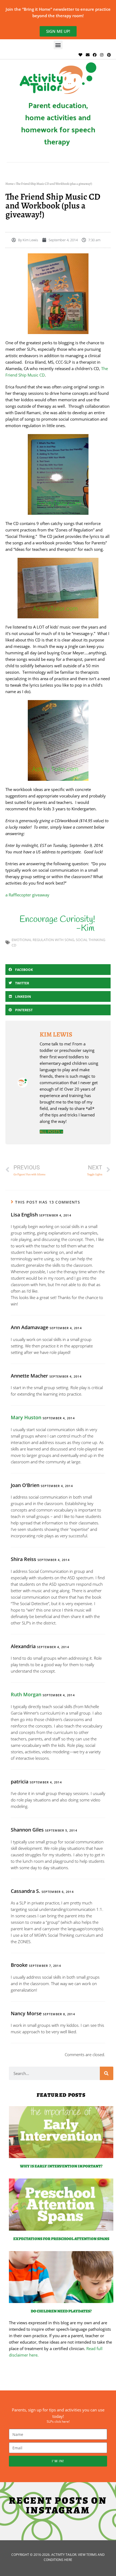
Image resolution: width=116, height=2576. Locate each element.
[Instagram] (102, 55)
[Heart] (80, 55)
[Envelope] (87, 55)
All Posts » (51, 1132)
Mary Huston (26, 1417)
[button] (58, 45)
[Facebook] (95, 55)
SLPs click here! (58, 2421)
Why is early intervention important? (61, 2166)
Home (9, 184)
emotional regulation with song (43, 940)
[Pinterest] (109, 55)
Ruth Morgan (26, 1694)
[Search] (107, 2073)
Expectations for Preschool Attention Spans (61, 2239)
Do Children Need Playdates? (61, 2311)
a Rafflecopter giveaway (27, 895)
